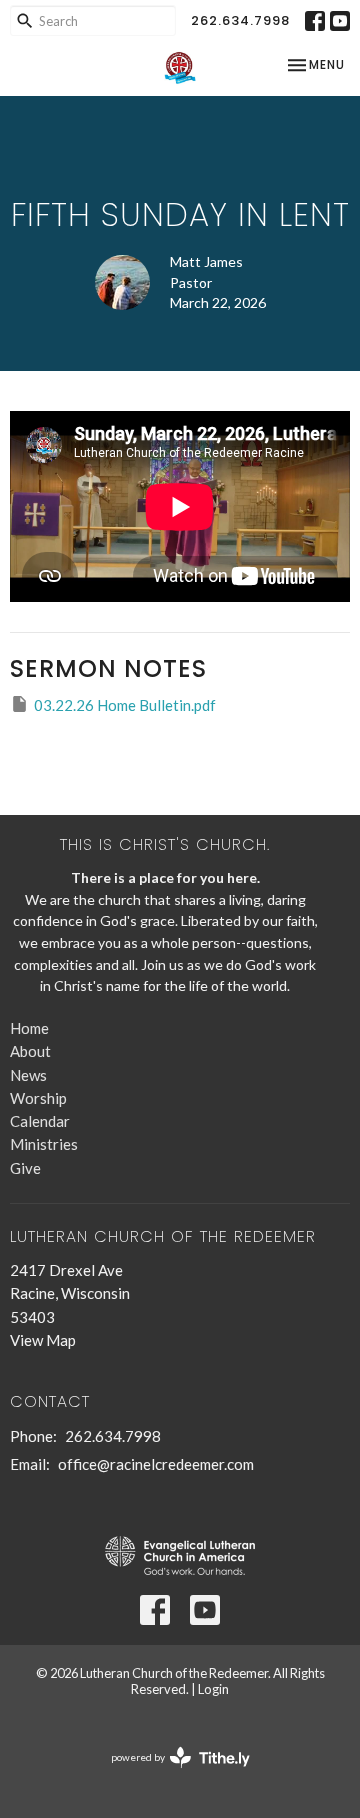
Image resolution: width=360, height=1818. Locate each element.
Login (213, 1689)
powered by (170, 1774)
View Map (43, 1340)
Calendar (40, 1121)
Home (29, 1028)
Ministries (44, 1144)
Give (25, 1168)
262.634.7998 (240, 20)
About (30, 1051)
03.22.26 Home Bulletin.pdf (125, 705)
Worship (38, 1098)
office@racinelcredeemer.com (156, 1464)
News (28, 1075)
